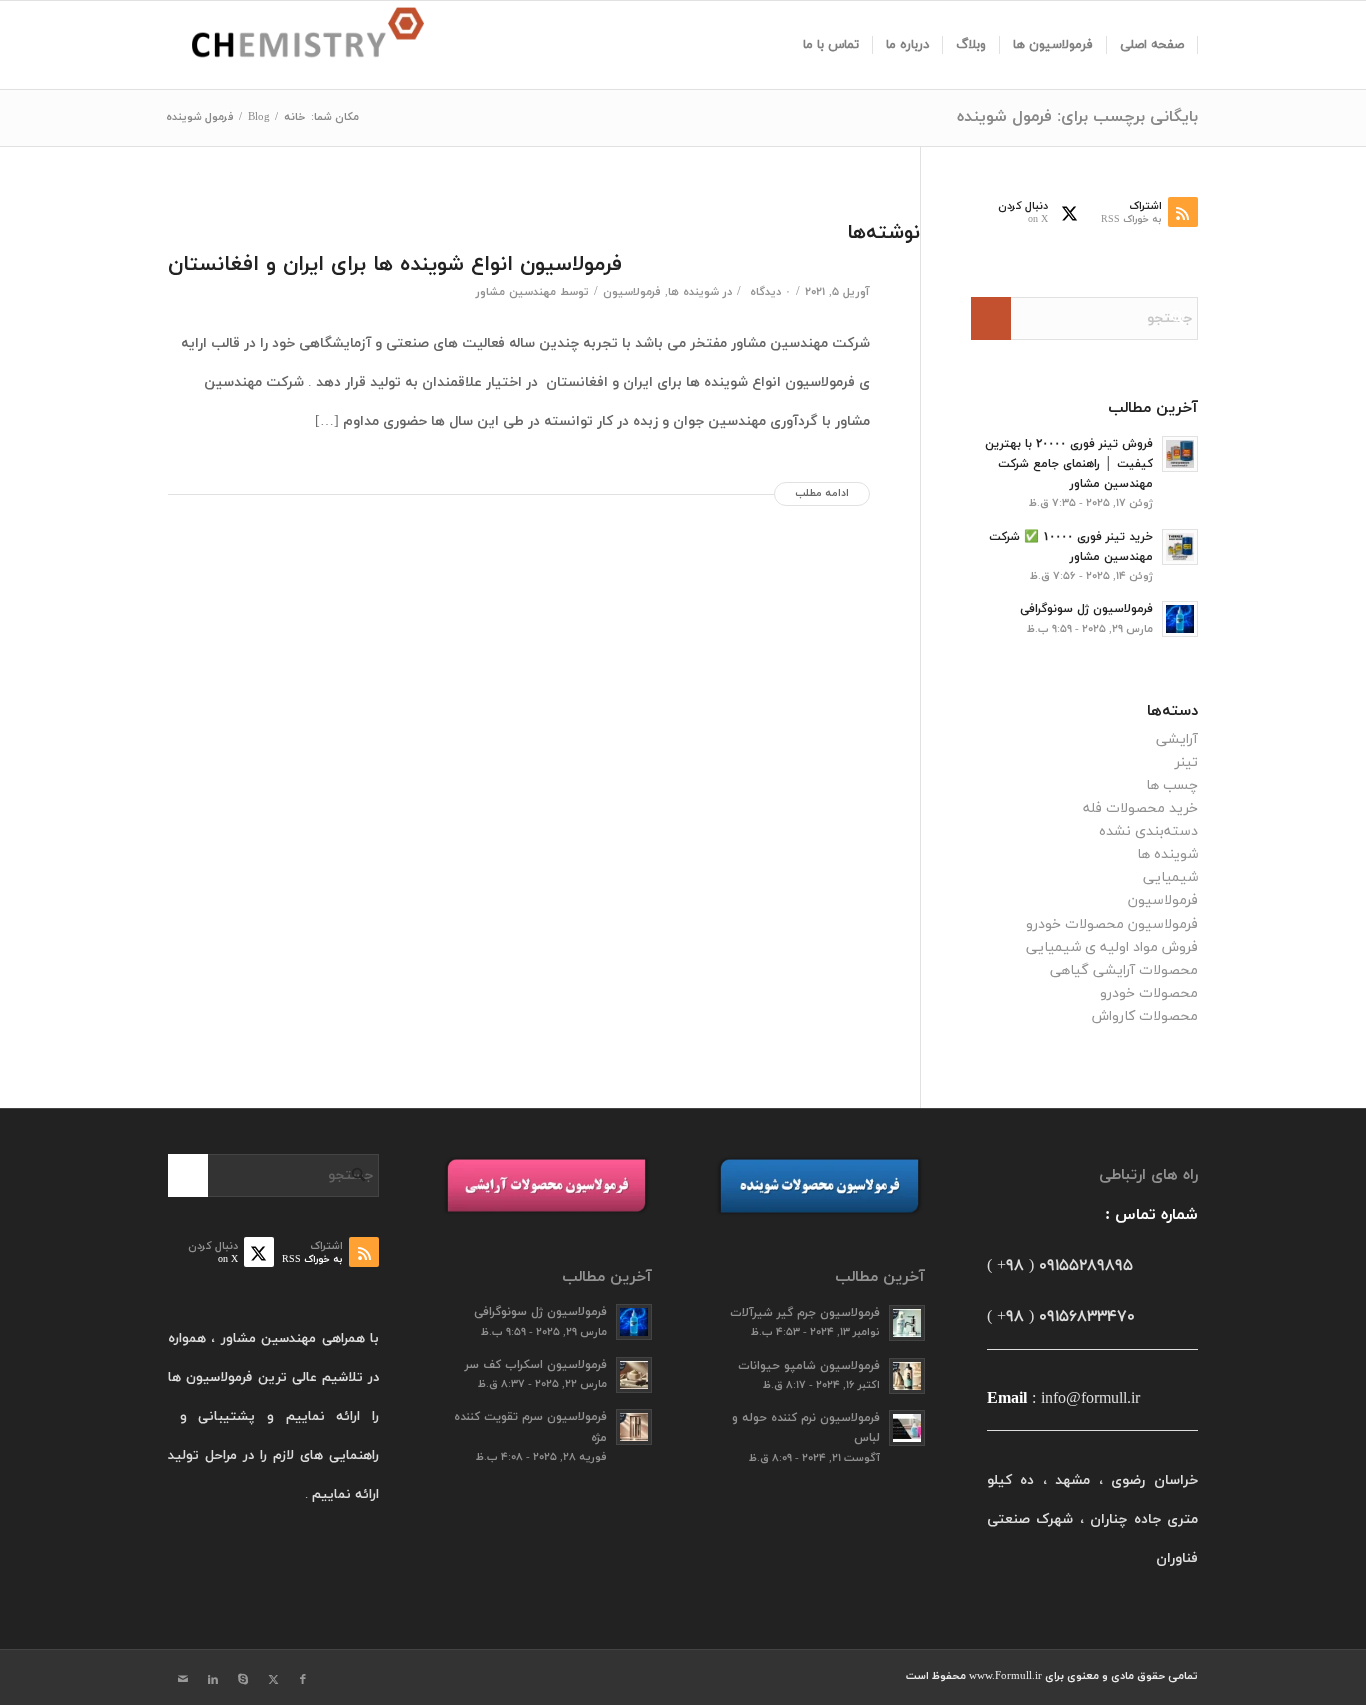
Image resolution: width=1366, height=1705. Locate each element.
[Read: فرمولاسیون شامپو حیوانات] (907, 1376)
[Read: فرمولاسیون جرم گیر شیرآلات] (907, 1323)
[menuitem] (1152, 45)
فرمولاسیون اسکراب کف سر (536, 1365)
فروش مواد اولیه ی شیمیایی (1112, 947)
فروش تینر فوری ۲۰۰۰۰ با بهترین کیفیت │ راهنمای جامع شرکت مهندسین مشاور (1069, 464)
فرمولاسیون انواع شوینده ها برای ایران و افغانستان (395, 265)
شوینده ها (693, 292)
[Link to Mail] (183, 1680)
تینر (1186, 762)
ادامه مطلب (822, 493)
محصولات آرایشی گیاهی (1124, 970)
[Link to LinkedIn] (213, 1680)
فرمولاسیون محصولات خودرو (1112, 924)
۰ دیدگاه (768, 292)
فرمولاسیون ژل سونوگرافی (1086, 609)
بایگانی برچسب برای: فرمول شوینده (1077, 117)
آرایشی (1177, 739)
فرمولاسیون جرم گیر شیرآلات (805, 1313)
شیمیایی (1170, 877)
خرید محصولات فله (1140, 808)
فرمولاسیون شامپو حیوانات (809, 1366)
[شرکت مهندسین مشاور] (296, 45)
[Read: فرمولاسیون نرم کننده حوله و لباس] (907, 1428)
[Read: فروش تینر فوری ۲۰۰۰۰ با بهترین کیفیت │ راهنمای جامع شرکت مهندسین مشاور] (1180, 454)
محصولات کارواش (1145, 1016)
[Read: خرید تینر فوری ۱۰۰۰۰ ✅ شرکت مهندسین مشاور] (1180, 547)
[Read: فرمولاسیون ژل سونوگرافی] (1180, 619)
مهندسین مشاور (516, 292)
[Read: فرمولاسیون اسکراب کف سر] (634, 1375)
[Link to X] (273, 1680)
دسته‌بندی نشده (1148, 831)
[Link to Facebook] (303, 1680)
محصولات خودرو (1149, 993)
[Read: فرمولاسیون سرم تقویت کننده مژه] (634, 1427)
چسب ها (1172, 785)
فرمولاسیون (632, 292)
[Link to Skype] (243, 1680)
